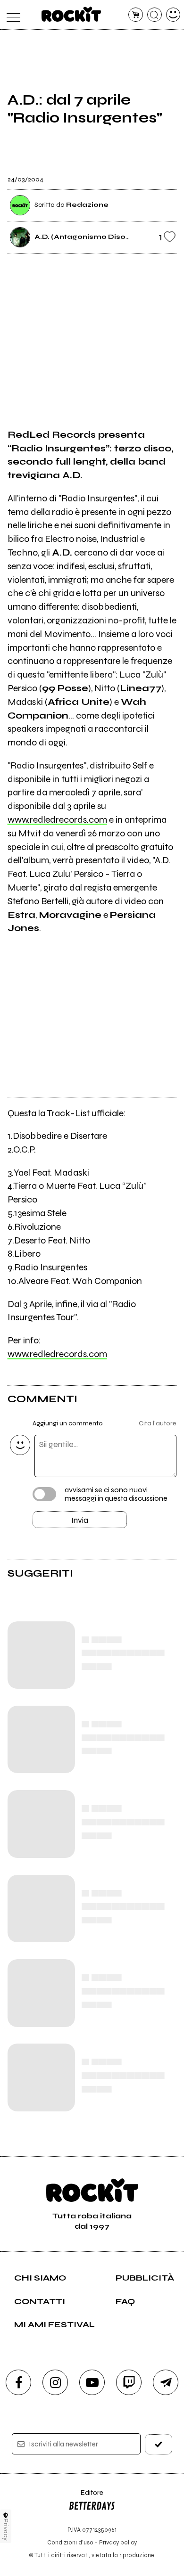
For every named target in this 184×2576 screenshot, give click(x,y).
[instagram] (55, 2382)
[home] (71, 14)
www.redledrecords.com (57, 820)
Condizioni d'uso (70, 2542)
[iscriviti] (159, 2444)
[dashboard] (173, 15)
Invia (80, 1520)
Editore (86, 2497)
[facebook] (18, 2382)
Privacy (6, 2530)
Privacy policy (118, 2542)
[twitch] (129, 2382)
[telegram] (166, 2382)
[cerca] (155, 15)
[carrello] (136, 15)
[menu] (11, 15)
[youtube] (92, 2382)
